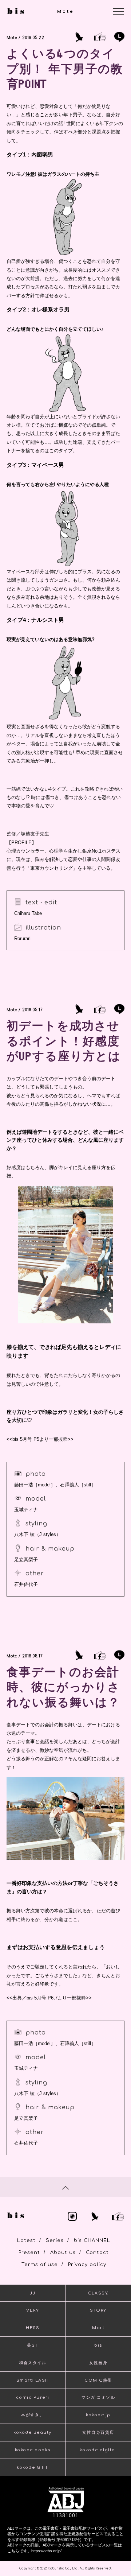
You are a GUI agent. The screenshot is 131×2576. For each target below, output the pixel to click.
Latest (26, 2241)
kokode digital (98, 2450)
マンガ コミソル (98, 2397)
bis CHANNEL (92, 2241)
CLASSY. (98, 2293)
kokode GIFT (33, 2468)
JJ (33, 2293)
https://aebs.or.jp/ (46, 2551)
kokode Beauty (33, 2433)
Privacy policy (87, 2265)
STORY (98, 2310)
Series (55, 2241)
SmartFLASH (33, 2380)
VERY (33, 2310)
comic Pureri (33, 2397)
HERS (33, 2328)
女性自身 (98, 2363)
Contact (97, 2253)
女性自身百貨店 (98, 2433)
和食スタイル (33, 2363)
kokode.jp (98, 2415)
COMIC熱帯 (98, 2380)
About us (63, 2253)
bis (98, 2345)
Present (29, 2253)
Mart (98, 2328)
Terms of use (40, 2265)
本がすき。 (33, 2415)
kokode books (33, 2450)
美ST (33, 2345)
